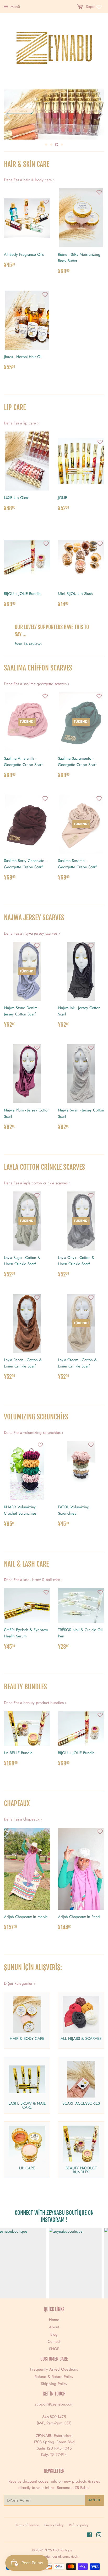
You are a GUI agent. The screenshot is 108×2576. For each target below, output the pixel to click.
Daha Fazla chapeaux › (23, 1819)
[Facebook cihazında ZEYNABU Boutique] (90, 2536)
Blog (54, 2334)
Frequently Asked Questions (54, 2369)
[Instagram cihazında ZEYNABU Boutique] (99, 2536)
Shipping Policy (54, 2384)
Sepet (90, 7)
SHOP (54, 2349)
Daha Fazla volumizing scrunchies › (34, 1433)
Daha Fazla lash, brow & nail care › (33, 1580)
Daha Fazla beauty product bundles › (35, 1703)
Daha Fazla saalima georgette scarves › (37, 684)
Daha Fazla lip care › (21, 423)
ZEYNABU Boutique (58, 2550)
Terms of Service (27, 2525)
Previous (7, 115)
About (54, 2327)
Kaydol (94, 2500)
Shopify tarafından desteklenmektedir (52, 2556)
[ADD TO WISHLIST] (46, 202)
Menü (15, 7)
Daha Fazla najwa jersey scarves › (32, 933)
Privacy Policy (54, 2525)
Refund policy (79, 2525)
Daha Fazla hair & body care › (29, 180)
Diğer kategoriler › (20, 1983)
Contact (54, 2341)
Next (101, 115)
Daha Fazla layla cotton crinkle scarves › (37, 1183)
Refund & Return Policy (54, 2377)
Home (54, 2320)
